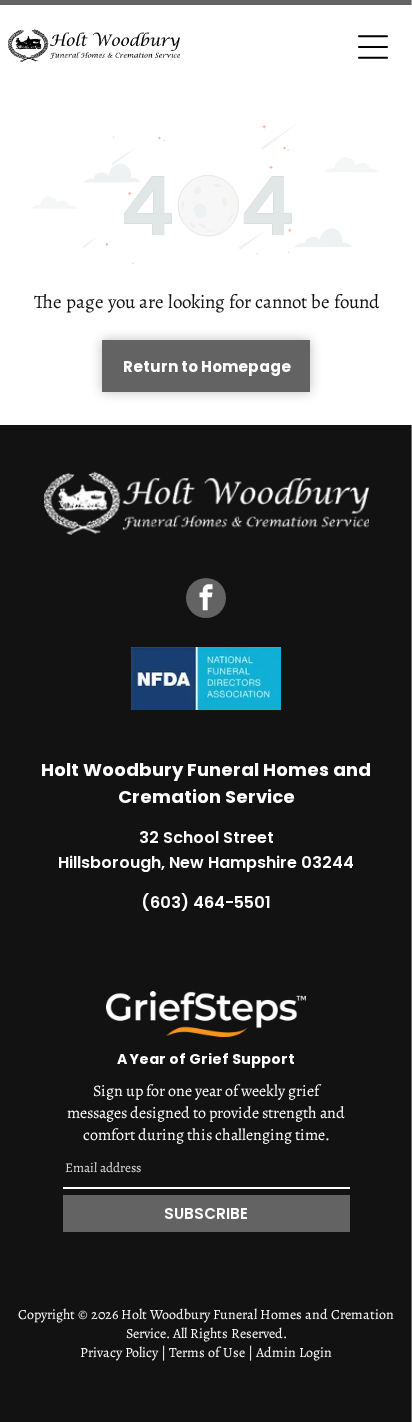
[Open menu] (373, 47)
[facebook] (206, 600)
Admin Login (294, 1352)
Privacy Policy (119, 1352)
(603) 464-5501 (206, 902)
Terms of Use (207, 1352)
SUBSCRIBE (206, 1213)
